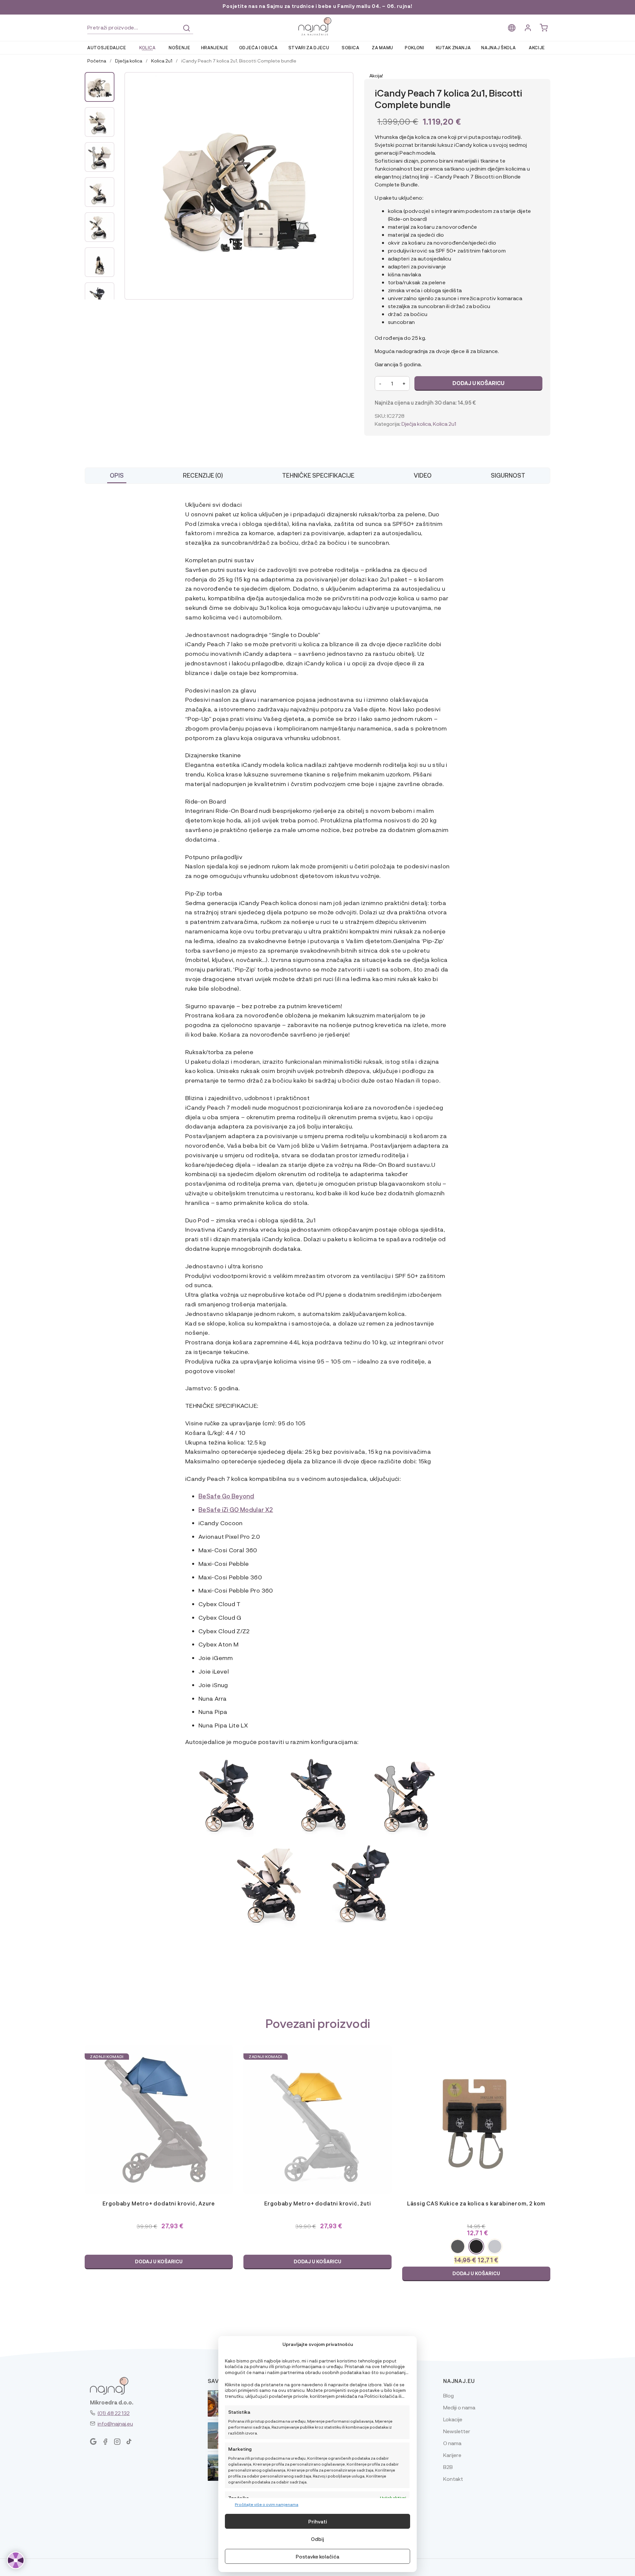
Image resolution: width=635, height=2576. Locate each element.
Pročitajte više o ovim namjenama (267, 2504)
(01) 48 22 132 (114, 2413)
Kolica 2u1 (162, 60)
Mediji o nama (459, 2407)
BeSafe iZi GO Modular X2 (236, 1509)
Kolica (148, 47)
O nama (452, 2443)
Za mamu (382, 47)
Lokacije (453, 2419)
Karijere (452, 2455)
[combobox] (140, 28)
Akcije (537, 47)
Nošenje (180, 47)
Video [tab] (423, 475)
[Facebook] (105, 2442)
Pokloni (415, 47)
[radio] (458, 2246)
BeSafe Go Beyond (226, 1496)
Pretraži (187, 28)
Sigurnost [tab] (508, 475)
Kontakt (453, 2479)
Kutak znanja (453, 47)
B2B (448, 2467)
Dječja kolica (129, 60)
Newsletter (457, 2431)
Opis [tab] (117, 475)
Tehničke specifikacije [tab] (318, 475)
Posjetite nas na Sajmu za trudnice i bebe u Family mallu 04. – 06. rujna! (317, 6)
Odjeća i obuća (258, 47)
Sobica (351, 47)
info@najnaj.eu (115, 2423)
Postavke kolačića (317, 2556)
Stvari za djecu (309, 47)
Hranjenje (215, 47)
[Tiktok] (129, 2442)
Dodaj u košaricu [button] (159, 2261)
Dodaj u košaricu (478, 383)
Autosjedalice (107, 47)
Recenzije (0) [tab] (203, 475)
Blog (448, 2395)
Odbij (317, 2539)
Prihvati (318, 2521)
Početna (97, 60)
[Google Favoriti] (93, 2442)
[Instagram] (117, 2442)
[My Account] (528, 28)
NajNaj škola (498, 47)
